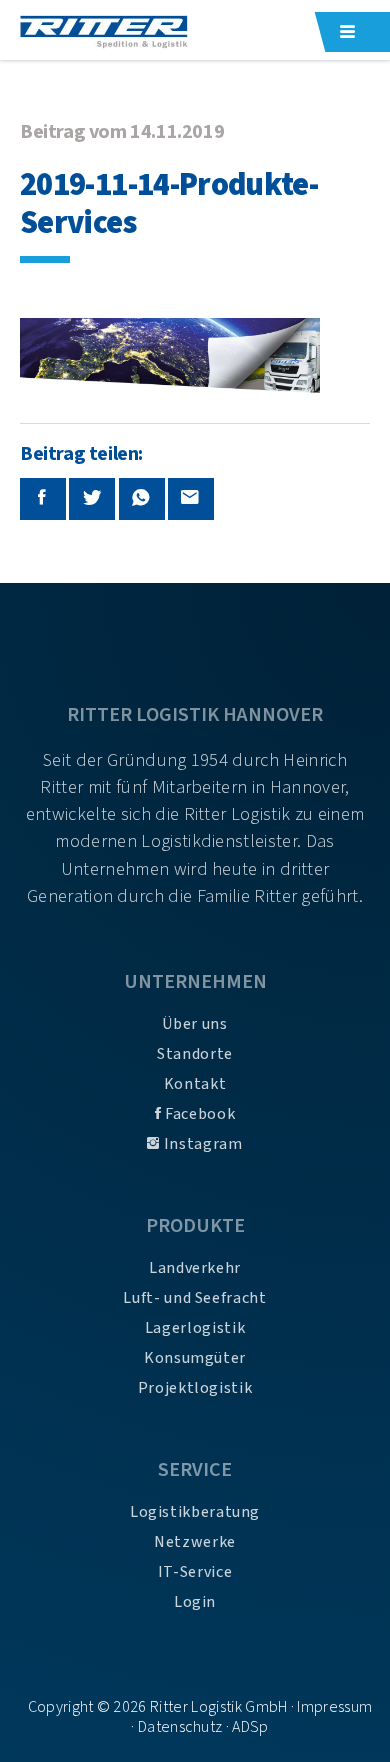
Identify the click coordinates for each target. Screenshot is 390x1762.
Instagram (201, 1144)
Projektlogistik (195, 1388)
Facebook (198, 1114)
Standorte (195, 1054)
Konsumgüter (195, 1358)
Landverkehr (195, 1268)
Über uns (194, 1024)
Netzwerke (195, 1542)
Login (195, 1602)
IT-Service (195, 1572)
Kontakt (195, 1084)
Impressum (334, 1707)
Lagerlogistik (195, 1328)
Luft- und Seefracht (194, 1298)
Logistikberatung (195, 1512)
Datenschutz (180, 1727)
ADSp (250, 1727)
